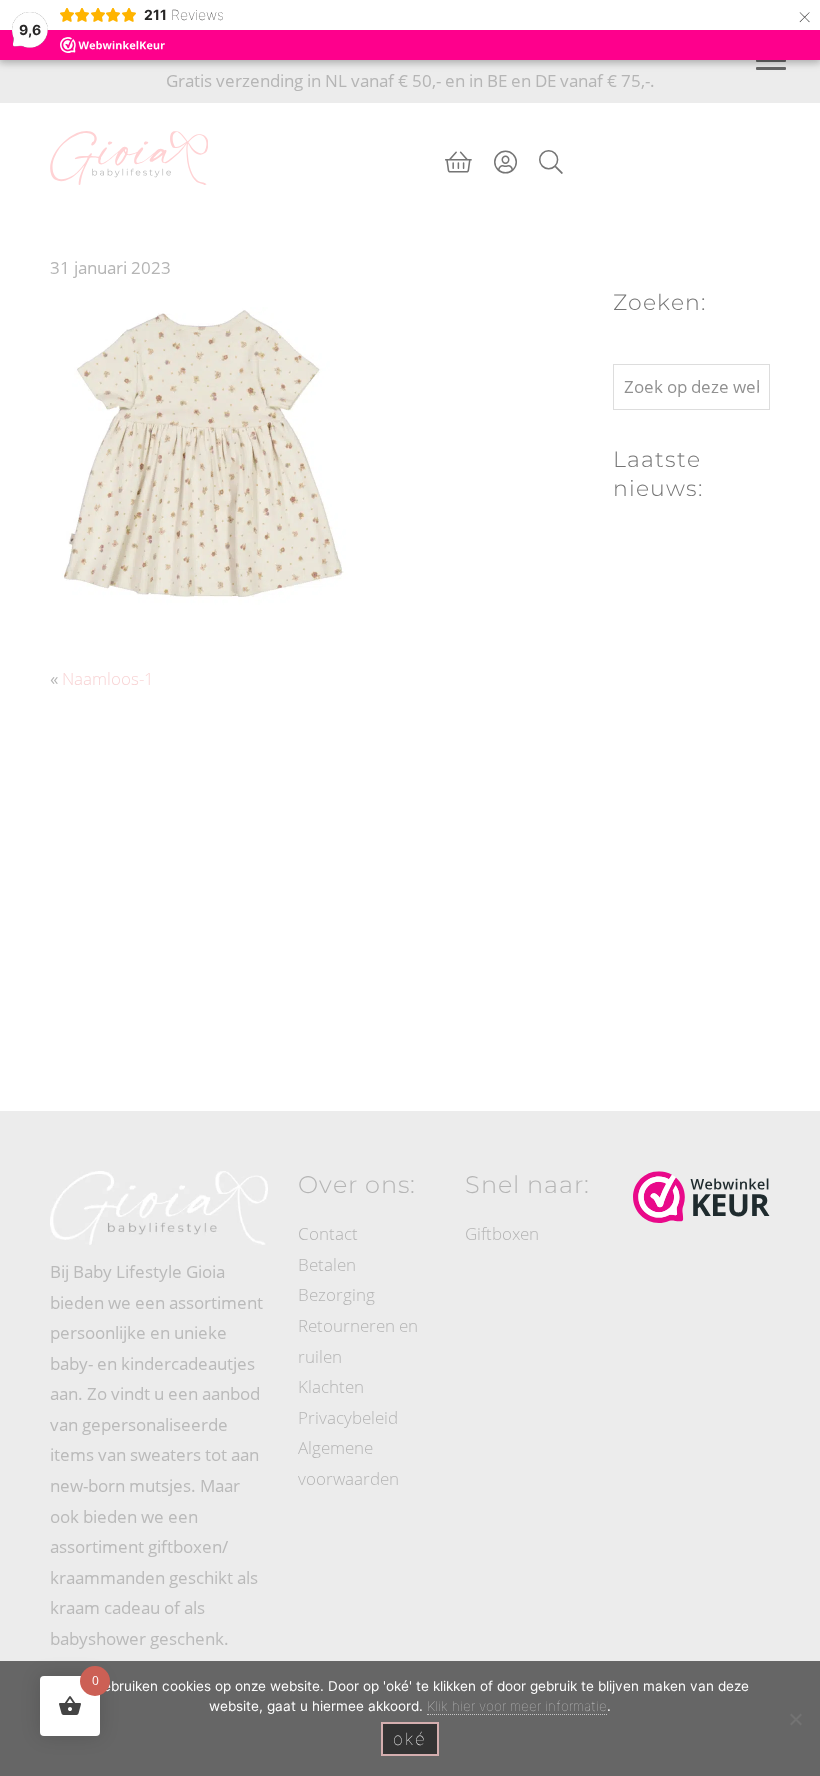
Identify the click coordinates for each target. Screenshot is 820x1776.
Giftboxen (502, 1233)
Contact (328, 1233)
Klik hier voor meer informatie (517, 1706)
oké (410, 1739)
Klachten (331, 1386)
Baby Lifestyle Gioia (129, 122)
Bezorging (336, 1294)
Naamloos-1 (108, 678)
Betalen (327, 1264)
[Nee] (795, 1719)
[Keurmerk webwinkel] (701, 1197)
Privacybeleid (348, 1417)
